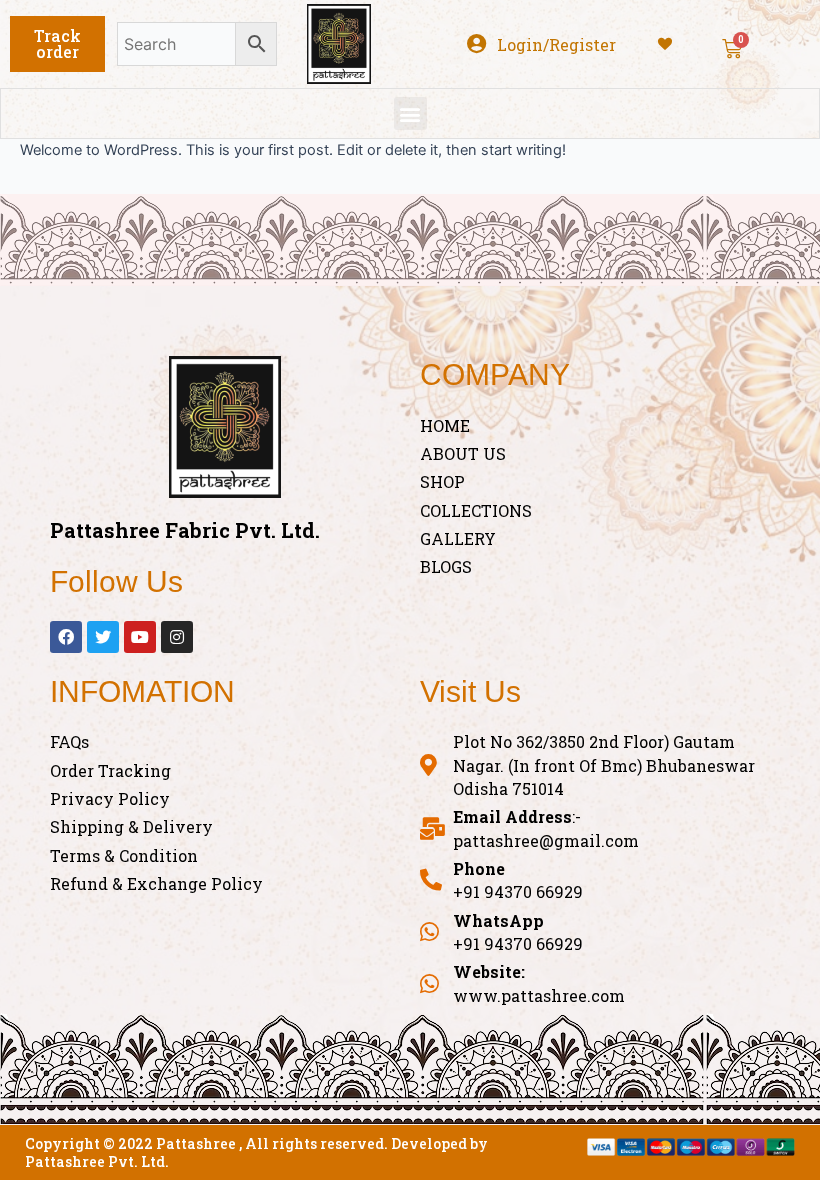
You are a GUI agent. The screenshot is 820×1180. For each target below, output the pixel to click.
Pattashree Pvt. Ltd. (97, 1161)
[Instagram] (177, 637)
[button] (57, 44)
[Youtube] (140, 637)
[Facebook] (66, 637)
